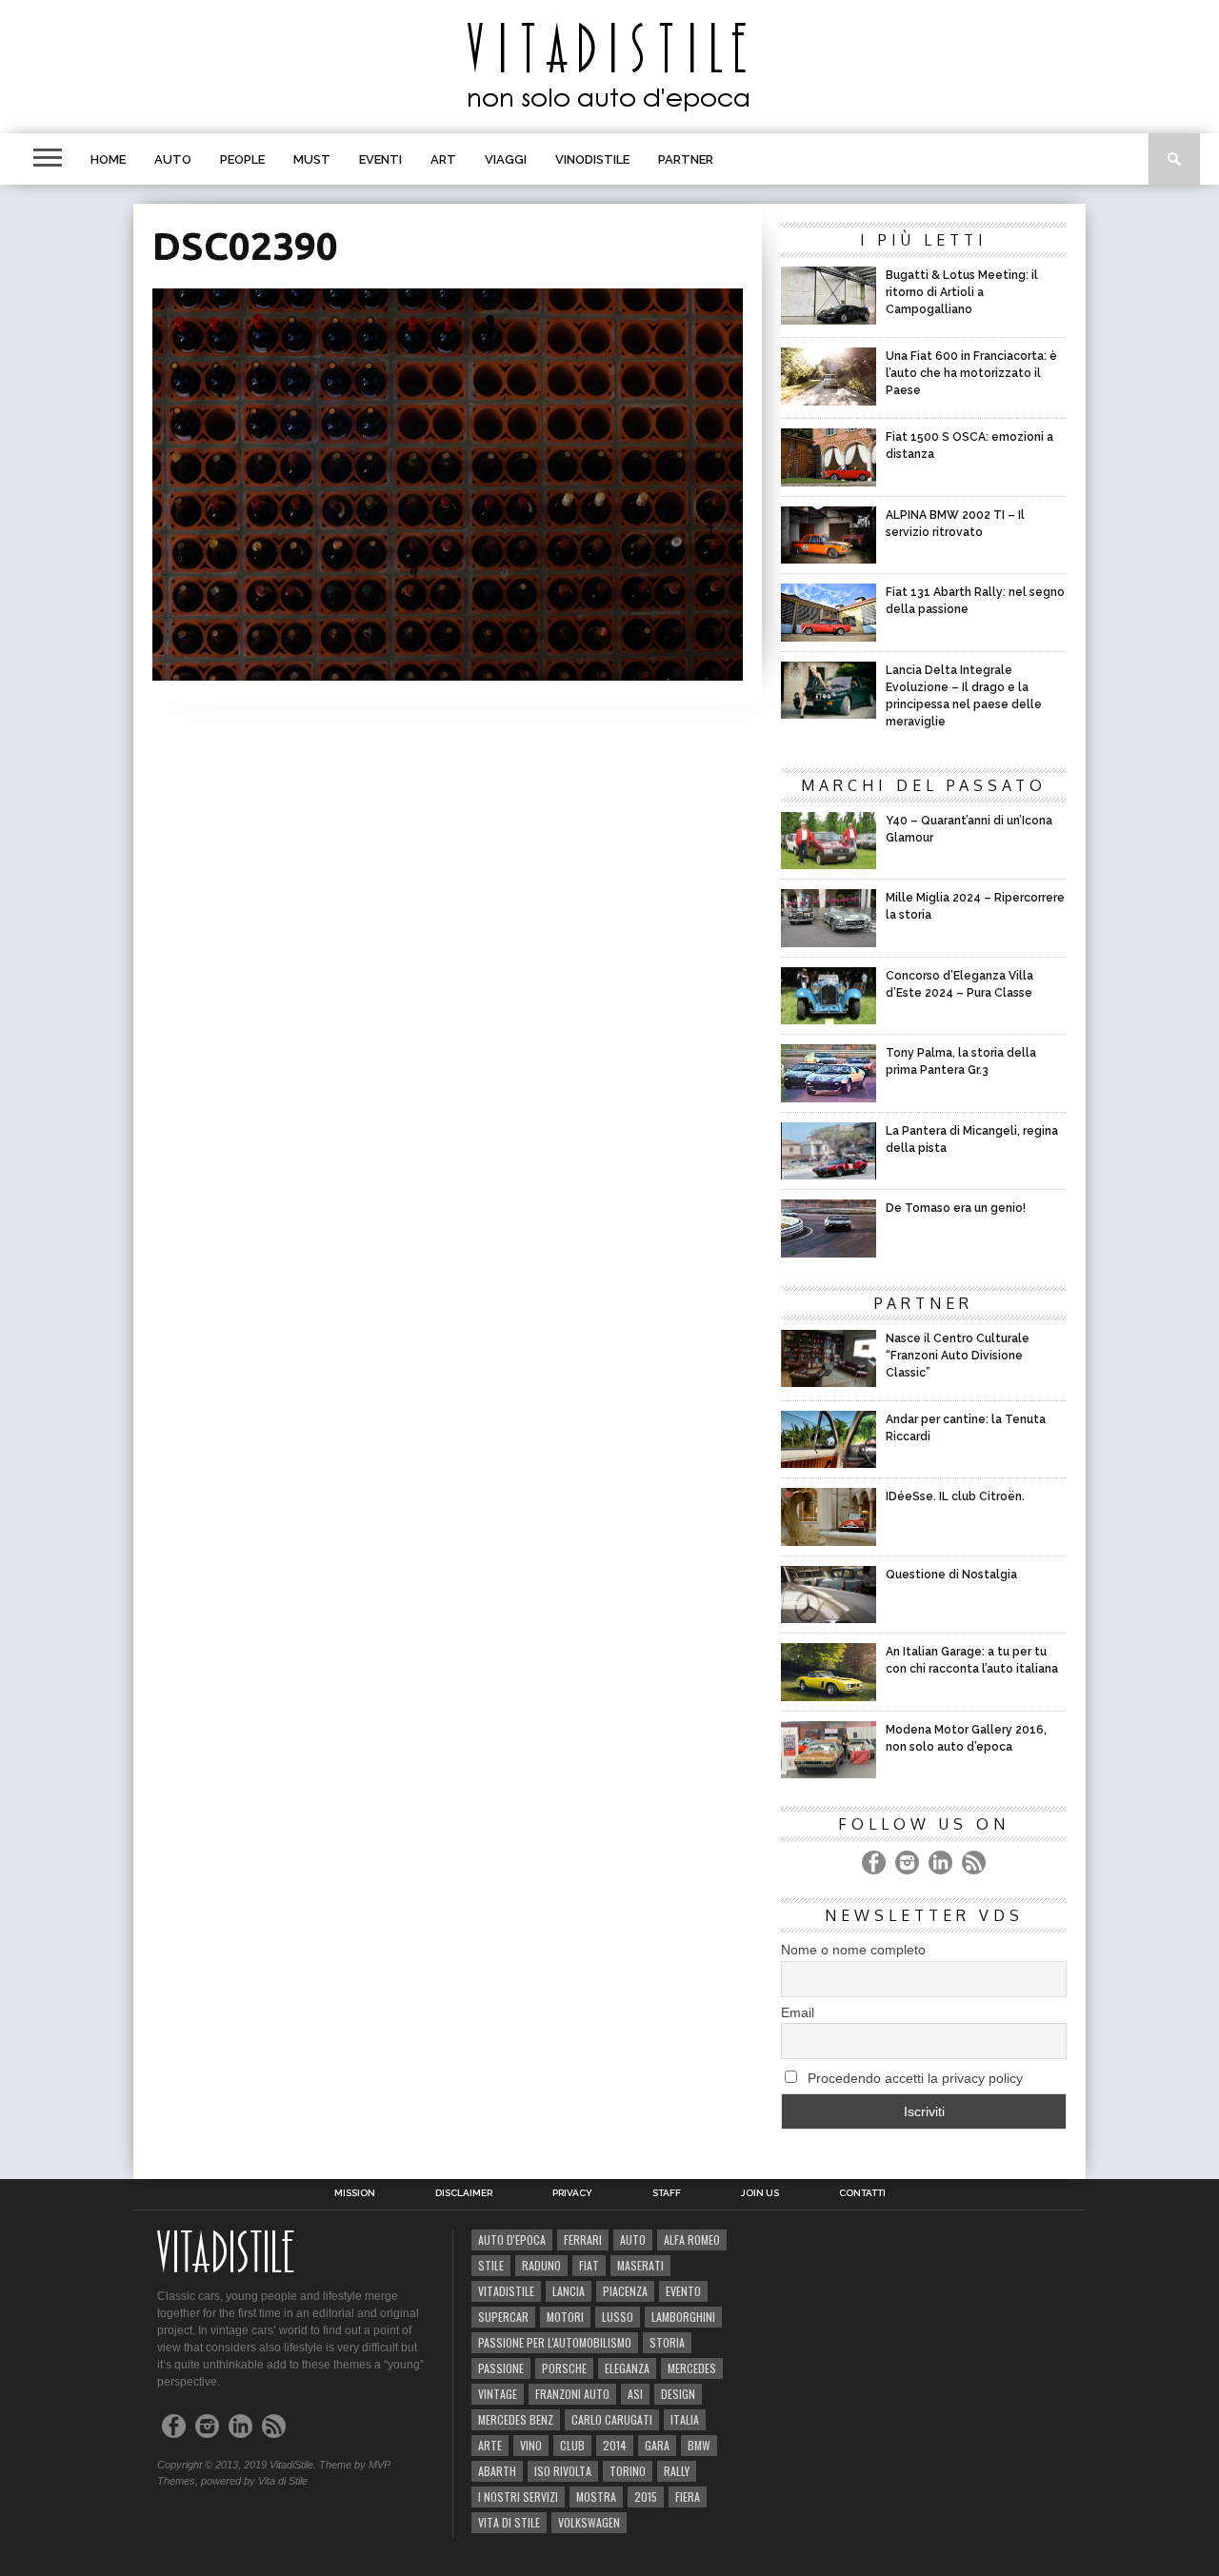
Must (312, 159)
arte (490, 2445)
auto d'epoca (512, 2239)
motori (565, 2317)
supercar (503, 2317)
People (242, 159)
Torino (628, 2471)
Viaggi (506, 159)
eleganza (627, 2368)
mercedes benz (516, 2419)
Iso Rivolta (563, 2471)
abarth (497, 2471)
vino (531, 2445)
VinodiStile (592, 159)
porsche (564, 2368)
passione (501, 2368)
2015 (646, 2497)
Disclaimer (464, 2193)
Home (108, 159)
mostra (596, 2497)
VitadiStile (506, 2291)
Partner (686, 159)
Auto (173, 159)
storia (667, 2342)
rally (677, 2471)
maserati (640, 2265)
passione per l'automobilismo (555, 2342)
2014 (615, 2445)
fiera (688, 2497)
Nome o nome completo (853, 1950)
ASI (635, 2394)
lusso (618, 2317)
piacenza (625, 2291)
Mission (355, 2193)
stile (491, 2265)
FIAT (589, 2265)
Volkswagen (589, 2522)
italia (685, 2419)
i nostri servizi (518, 2497)
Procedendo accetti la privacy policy (913, 2078)
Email (798, 2012)
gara (657, 2445)
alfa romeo (692, 2239)
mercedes (692, 2368)
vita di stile (509, 2522)
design (678, 2394)
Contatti (862, 2193)
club (572, 2445)
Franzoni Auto (572, 2394)
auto (633, 2239)
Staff (667, 2193)
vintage (498, 2394)
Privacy (572, 2193)
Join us (760, 2193)
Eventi (380, 159)
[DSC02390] (448, 674)
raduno (541, 2265)
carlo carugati (612, 2419)
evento (683, 2291)
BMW (699, 2445)
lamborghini (683, 2317)
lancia (569, 2291)
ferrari (583, 2239)
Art (443, 159)
